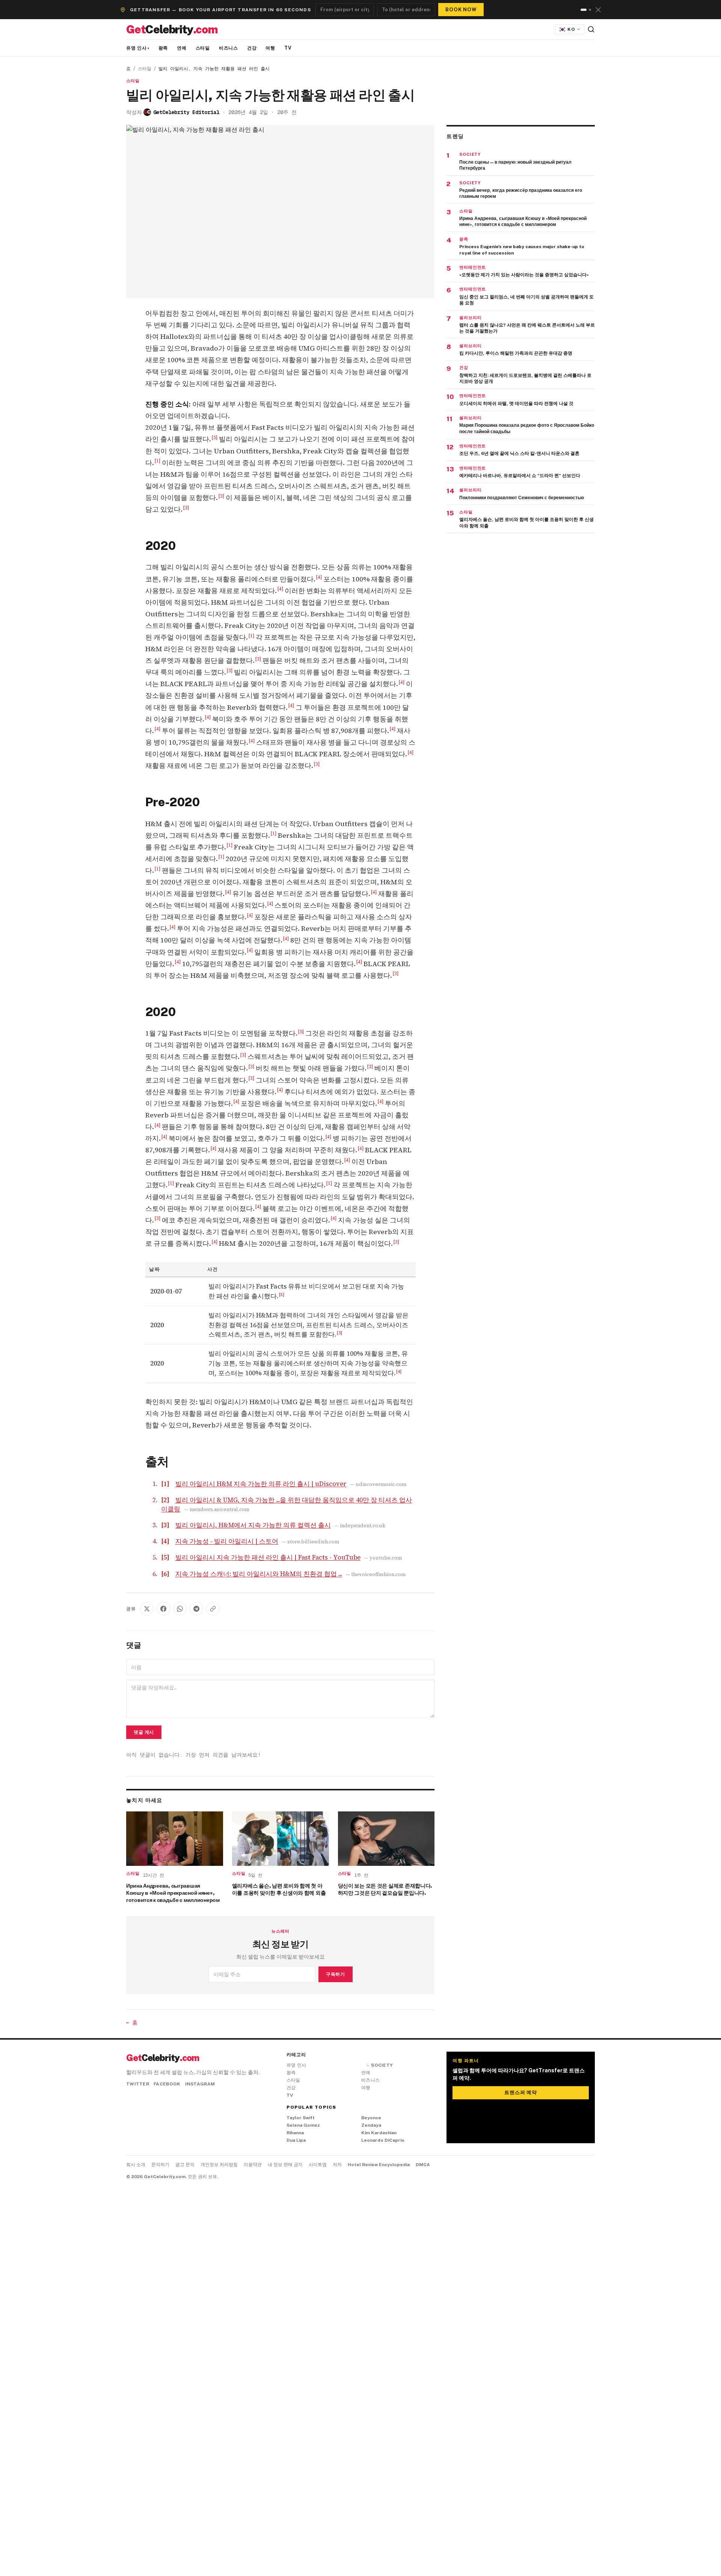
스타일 (203, 48)
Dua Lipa (296, 2140)
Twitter (138, 2084)
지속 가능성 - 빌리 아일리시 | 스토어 (227, 1541)
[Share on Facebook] (163, 1609)
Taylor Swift (301, 2118)
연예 (182, 48)
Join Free (465, 8)
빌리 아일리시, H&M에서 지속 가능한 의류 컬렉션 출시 (253, 1525)
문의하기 (160, 2165)
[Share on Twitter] (147, 1609)
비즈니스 (229, 48)
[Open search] (591, 29)
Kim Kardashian (379, 2133)
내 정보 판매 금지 (285, 2165)
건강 (252, 48)
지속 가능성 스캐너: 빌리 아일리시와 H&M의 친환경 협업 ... (259, 1574)
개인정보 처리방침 (219, 2165)
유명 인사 (138, 48)
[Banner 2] (588, 10)
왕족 (163, 48)
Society (379, 2065)
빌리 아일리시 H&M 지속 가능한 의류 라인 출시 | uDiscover (261, 1484)
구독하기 (335, 1974)
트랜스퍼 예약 (520, 2092)
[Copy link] (213, 1609)
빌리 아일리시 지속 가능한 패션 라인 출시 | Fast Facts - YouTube (268, 1557)
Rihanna (295, 2133)
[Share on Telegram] (196, 1609)
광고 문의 (185, 2165)
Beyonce (371, 2118)
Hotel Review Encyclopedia (379, 2165)
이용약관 (253, 2165)
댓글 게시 (144, 1732)
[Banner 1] (582, 10)
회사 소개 (136, 2165)
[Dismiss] (598, 10)
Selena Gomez (303, 2125)
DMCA (423, 2165)
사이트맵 (318, 2165)
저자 (337, 2165)
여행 (270, 48)
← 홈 (132, 2022)
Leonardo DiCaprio (383, 2140)
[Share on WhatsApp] (180, 1609)
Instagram (200, 2084)
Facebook (167, 2084)
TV (288, 48)
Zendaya (371, 2125)
